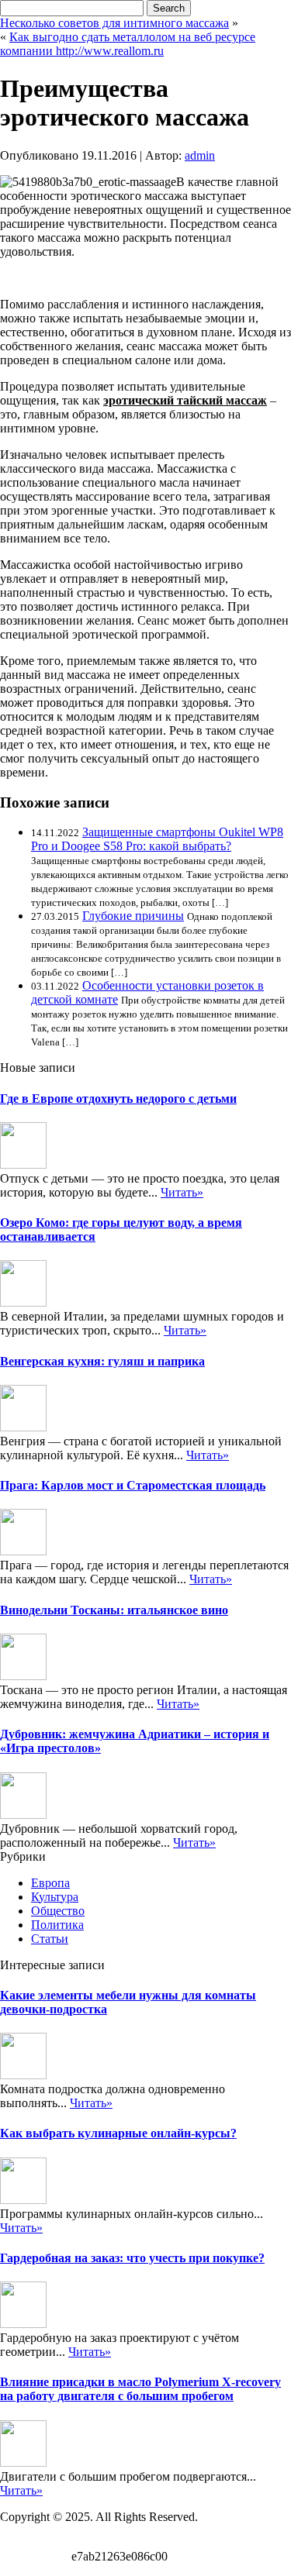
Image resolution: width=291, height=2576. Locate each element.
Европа (50, 1883)
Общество (58, 1911)
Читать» (182, 1192)
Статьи (50, 1939)
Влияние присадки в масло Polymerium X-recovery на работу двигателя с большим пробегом (140, 2389)
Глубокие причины (133, 916)
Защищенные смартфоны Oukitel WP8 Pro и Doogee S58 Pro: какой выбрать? (157, 839)
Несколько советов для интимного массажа (114, 23)
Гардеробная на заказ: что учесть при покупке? (132, 2258)
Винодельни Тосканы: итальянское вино (114, 1610)
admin (200, 155)
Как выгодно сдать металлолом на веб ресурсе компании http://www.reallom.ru (128, 44)
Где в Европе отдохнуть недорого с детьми (118, 1099)
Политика (57, 1925)
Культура (55, 1897)
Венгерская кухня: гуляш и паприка (102, 1361)
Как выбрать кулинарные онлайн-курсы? (118, 2133)
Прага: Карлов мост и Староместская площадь (133, 1485)
